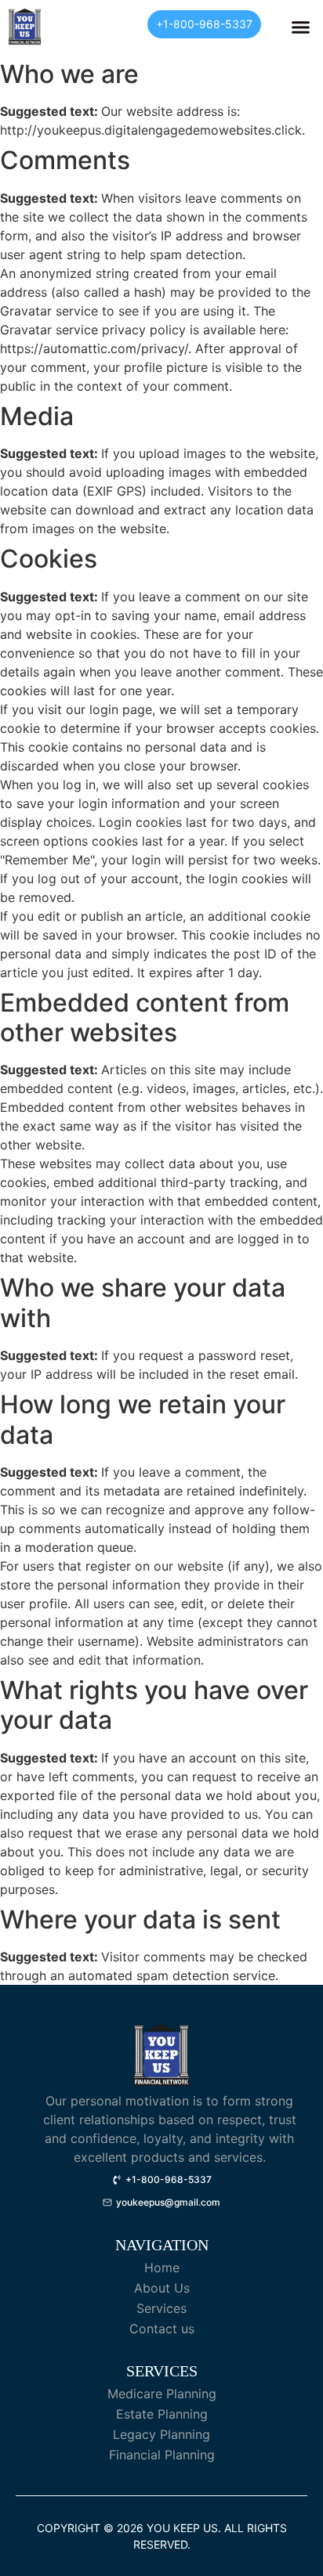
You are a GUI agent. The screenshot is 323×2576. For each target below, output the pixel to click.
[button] (301, 27)
